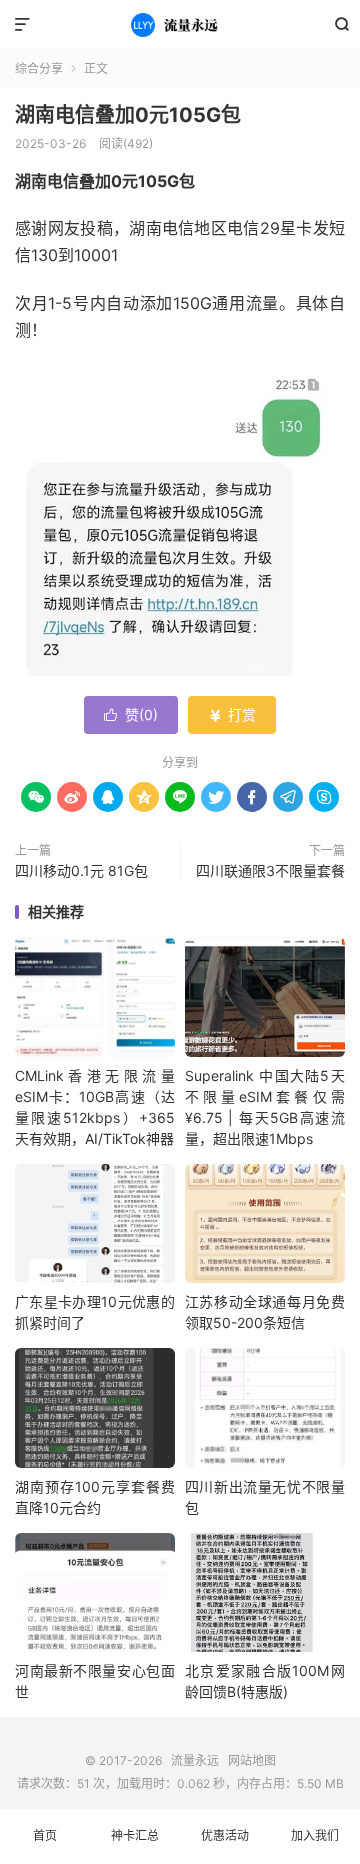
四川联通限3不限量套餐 (270, 870)
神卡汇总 (135, 1835)
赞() (131, 714)
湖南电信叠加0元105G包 (128, 115)
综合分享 (39, 68)
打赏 (232, 714)
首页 (45, 1835)
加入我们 (315, 1835)
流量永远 (180, 25)
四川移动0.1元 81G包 (81, 870)
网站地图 (252, 1760)
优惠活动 (225, 1835)
